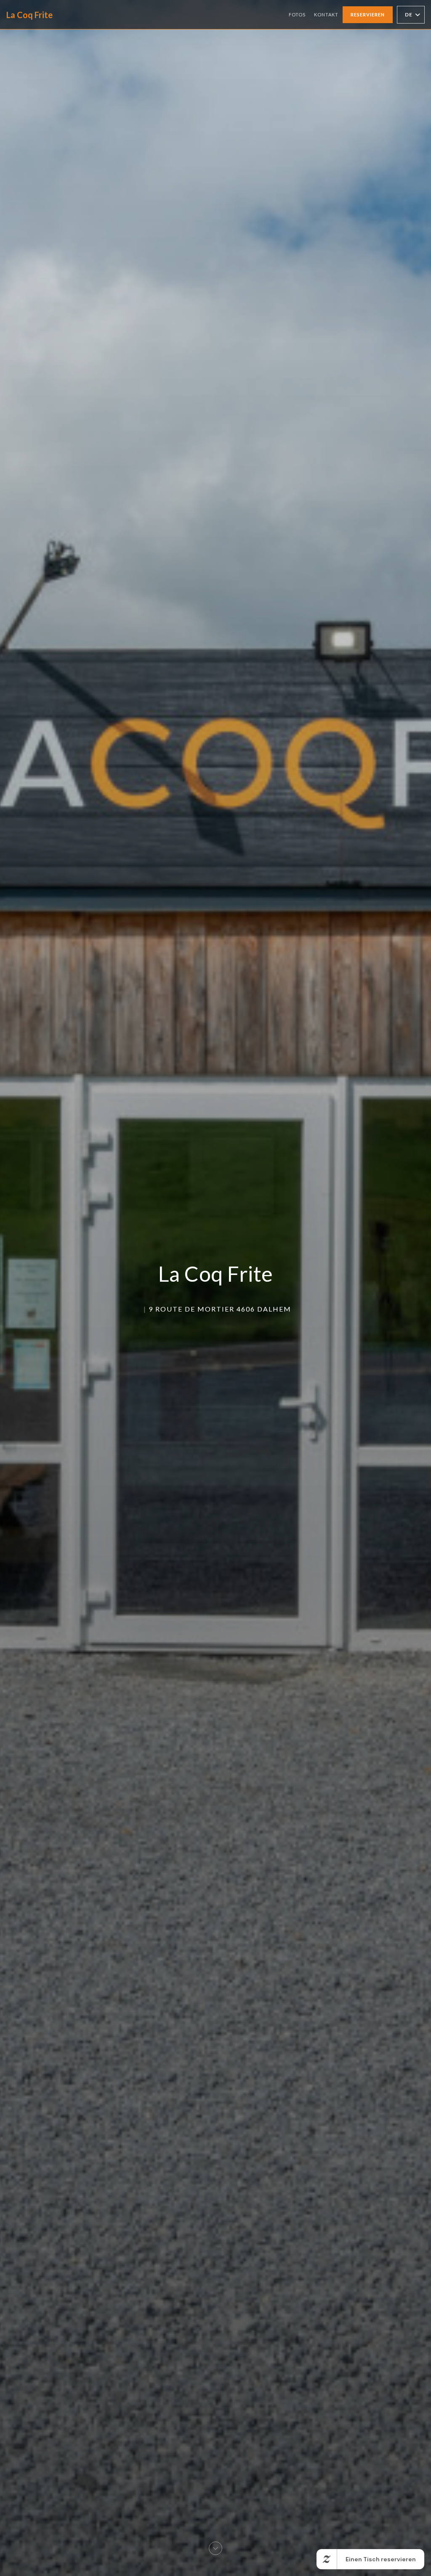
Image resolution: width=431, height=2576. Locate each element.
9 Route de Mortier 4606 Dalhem (220, 1309)
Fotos (297, 15)
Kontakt (326, 15)
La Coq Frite (29, 15)
